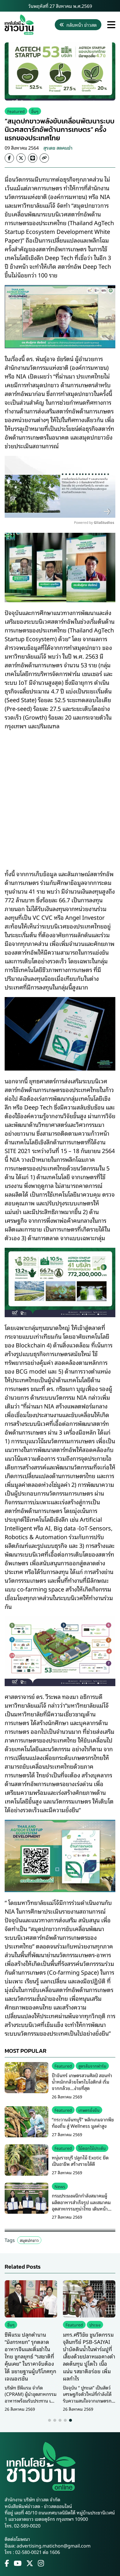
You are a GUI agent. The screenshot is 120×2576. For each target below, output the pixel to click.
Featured (16, 111)
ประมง (95, 2325)
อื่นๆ (35, 111)
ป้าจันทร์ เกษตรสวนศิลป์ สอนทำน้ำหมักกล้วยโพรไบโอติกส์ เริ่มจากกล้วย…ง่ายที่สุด (82, 2082)
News (60, 2186)
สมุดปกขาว (29, 2240)
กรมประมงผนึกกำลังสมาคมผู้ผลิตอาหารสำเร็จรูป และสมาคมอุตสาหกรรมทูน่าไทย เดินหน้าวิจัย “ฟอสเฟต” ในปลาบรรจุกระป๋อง (81, 2208)
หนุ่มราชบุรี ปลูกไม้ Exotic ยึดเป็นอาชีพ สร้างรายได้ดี (80, 2161)
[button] (50, 2420)
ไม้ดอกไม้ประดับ (92, 2148)
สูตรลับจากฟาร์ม (92, 2066)
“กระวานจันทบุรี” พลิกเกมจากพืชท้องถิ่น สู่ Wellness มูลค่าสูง (83, 2123)
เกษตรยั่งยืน (89, 2110)
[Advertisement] (60, 796)
